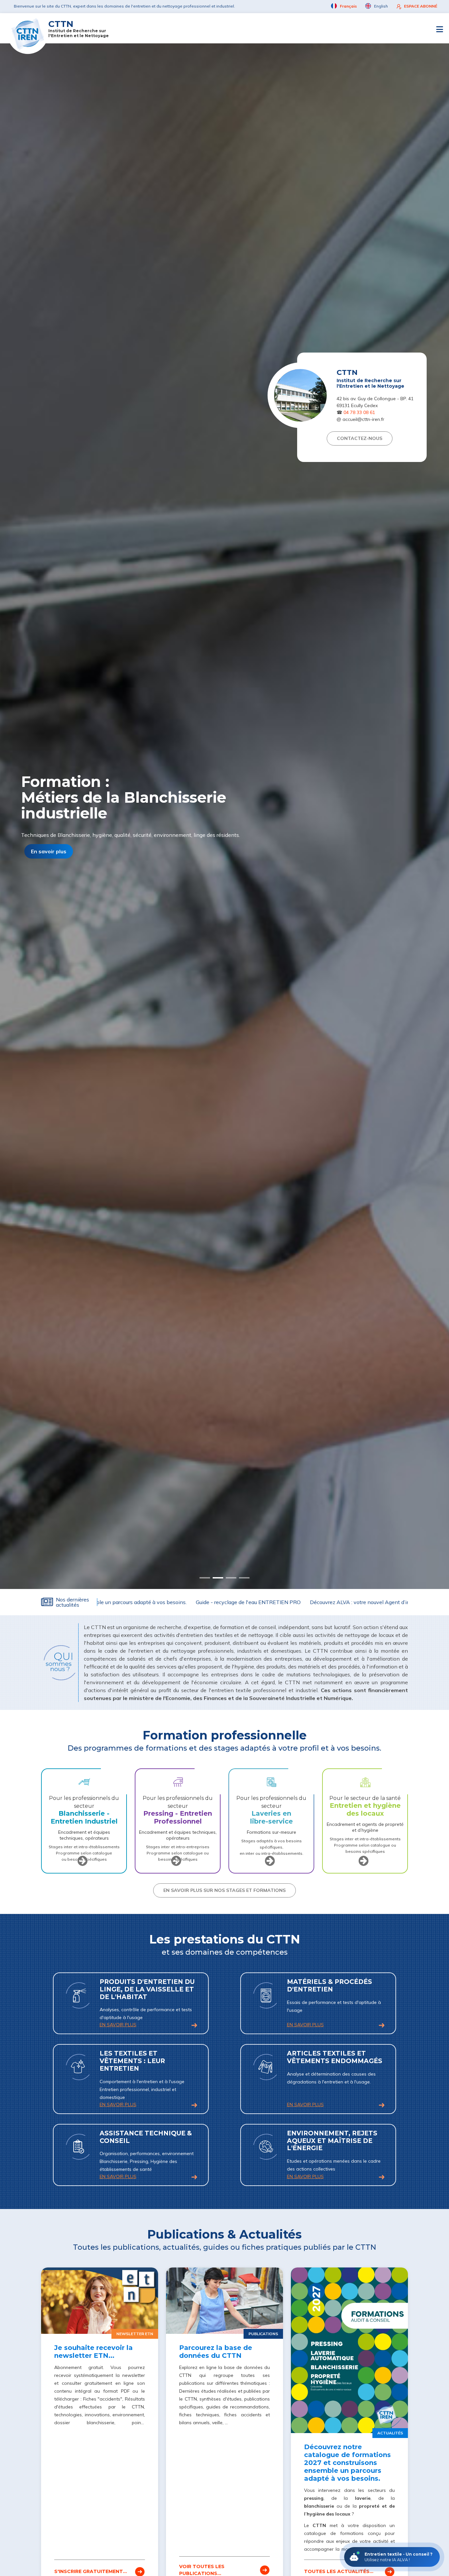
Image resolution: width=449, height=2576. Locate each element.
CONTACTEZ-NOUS (360, 438)
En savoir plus (49, 855)
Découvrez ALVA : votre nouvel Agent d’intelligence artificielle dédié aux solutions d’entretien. (304, 1602)
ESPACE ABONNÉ (421, 6)
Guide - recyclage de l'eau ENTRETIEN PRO (130, 1602)
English (380, 6)
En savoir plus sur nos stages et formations (225, 1890)
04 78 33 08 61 (359, 412)
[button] (205, 1578)
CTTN (79, 28)
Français (348, 6)
